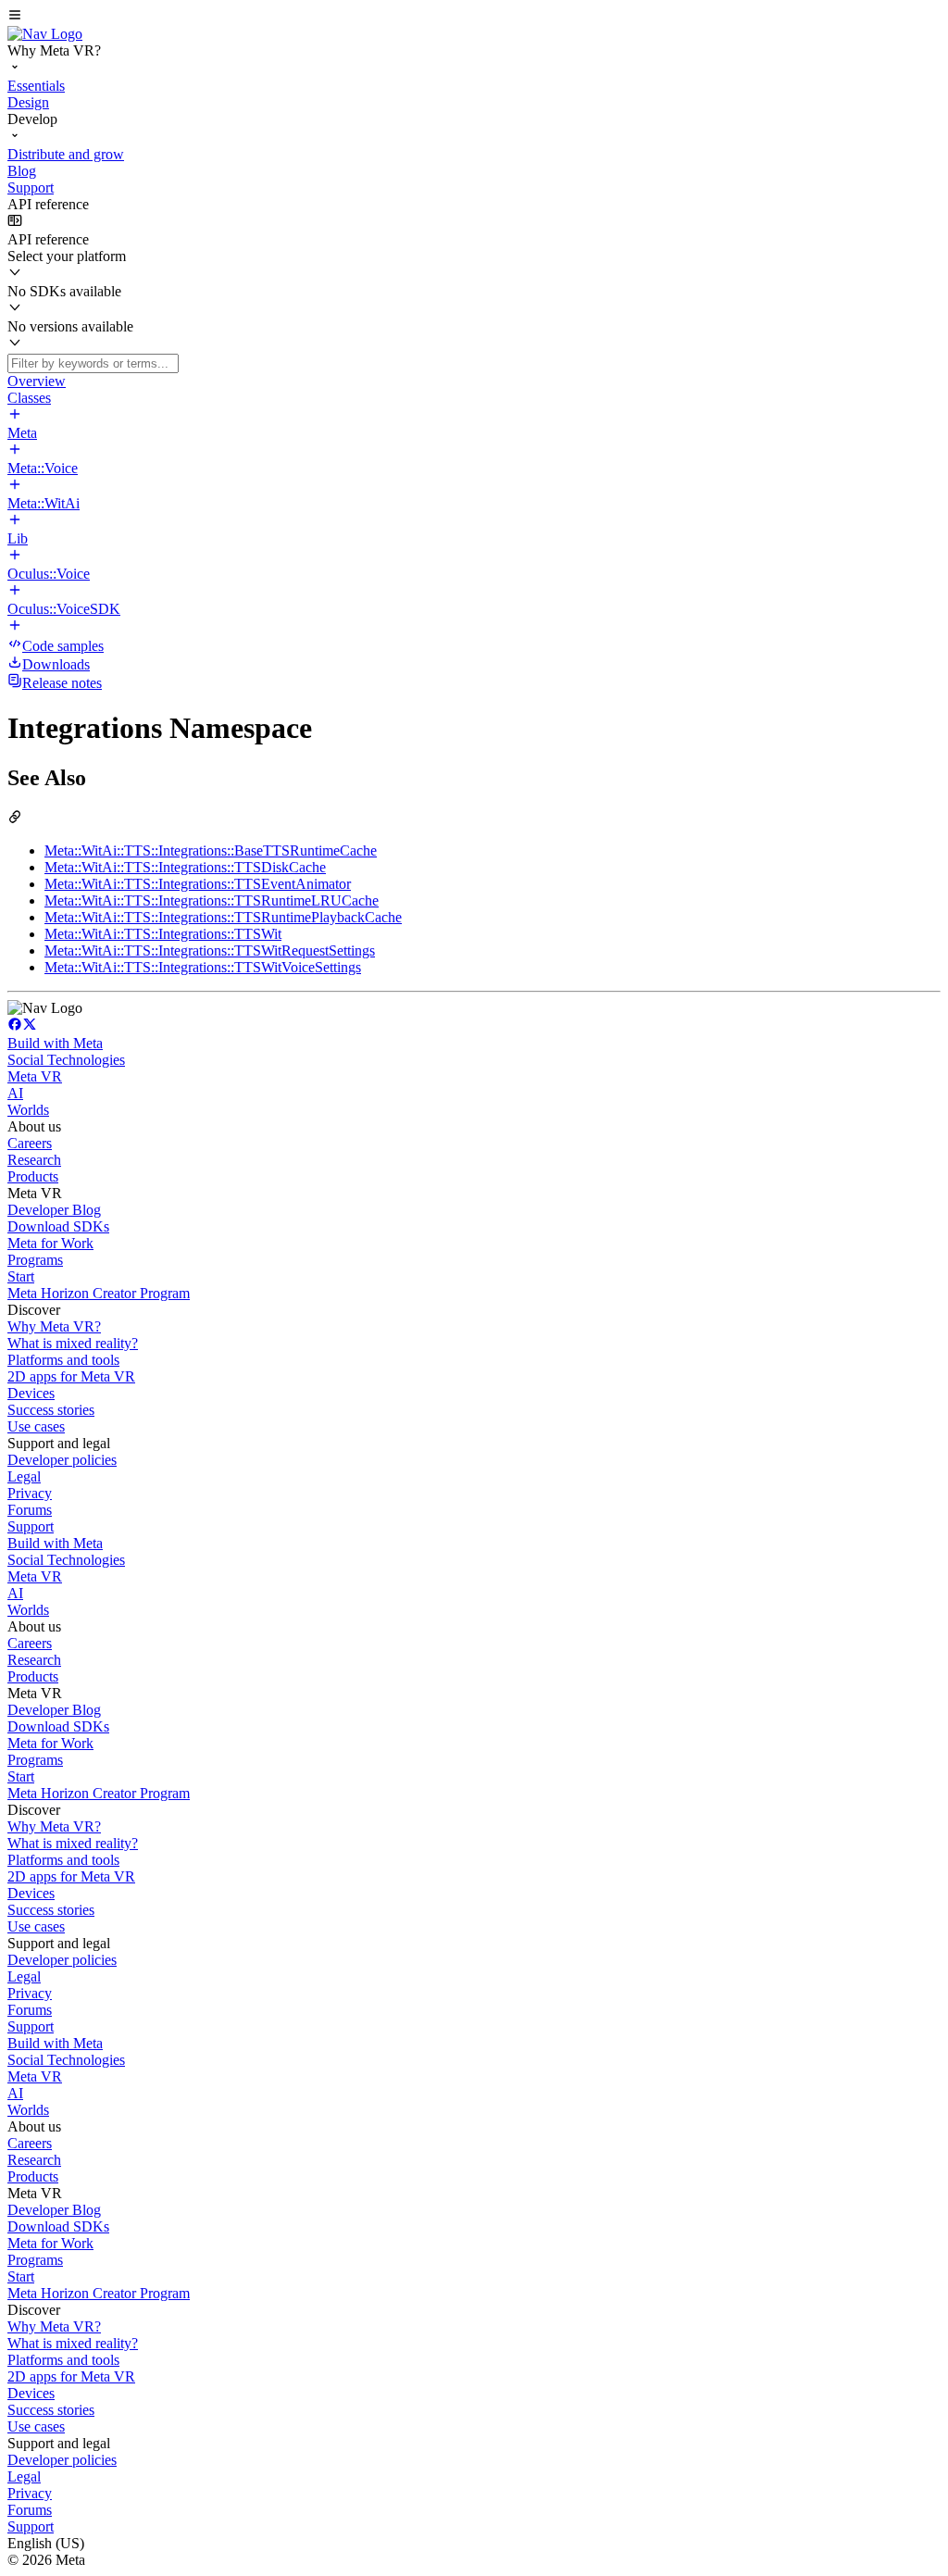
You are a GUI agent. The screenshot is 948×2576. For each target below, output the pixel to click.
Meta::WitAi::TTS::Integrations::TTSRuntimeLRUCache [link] (212, 900)
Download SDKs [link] (58, 1226)
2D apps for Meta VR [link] (71, 1376)
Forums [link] (30, 1510)
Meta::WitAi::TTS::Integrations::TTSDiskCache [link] (185, 867)
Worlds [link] (28, 1110)
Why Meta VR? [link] (54, 1326)
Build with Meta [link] (55, 1043)
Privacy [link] (30, 1493)
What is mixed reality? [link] (73, 1343)
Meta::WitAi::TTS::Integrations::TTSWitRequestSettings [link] (210, 950)
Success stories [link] (51, 1410)
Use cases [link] (36, 1426)
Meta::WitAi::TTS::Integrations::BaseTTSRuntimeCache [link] (211, 850)
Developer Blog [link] (54, 1210)
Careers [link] (30, 1143)
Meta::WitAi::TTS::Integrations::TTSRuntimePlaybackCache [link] (223, 917)
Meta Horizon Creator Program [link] (99, 1293)
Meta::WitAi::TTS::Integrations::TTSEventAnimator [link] (198, 884)
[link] (45, 34)
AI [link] (15, 1093)
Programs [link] (35, 1260)
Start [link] (21, 1276)
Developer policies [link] (62, 1460)
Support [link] (31, 1526)
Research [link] (34, 1160)
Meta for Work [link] (50, 1243)
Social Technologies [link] (66, 1060)
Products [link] (33, 1176)
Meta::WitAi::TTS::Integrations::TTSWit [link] (163, 934)
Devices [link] (31, 1393)
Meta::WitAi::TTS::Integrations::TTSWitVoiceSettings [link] (203, 967)
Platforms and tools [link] (63, 1360)
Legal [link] (24, 1476)
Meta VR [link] (35, 1076)
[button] (474, 17)
